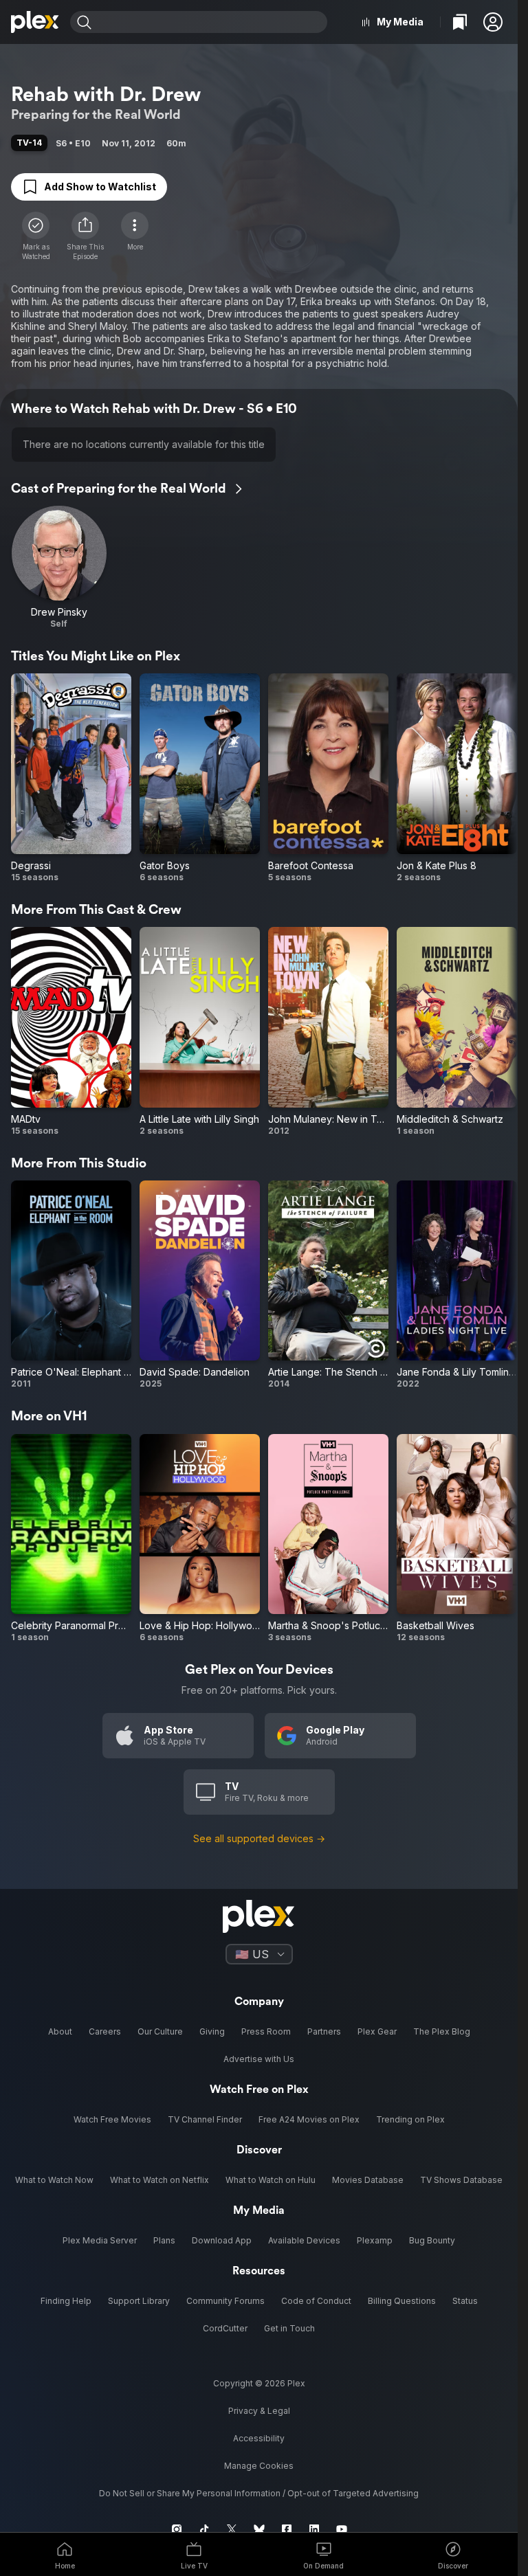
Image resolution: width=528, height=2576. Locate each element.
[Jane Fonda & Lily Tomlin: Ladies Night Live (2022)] (457, 1285)
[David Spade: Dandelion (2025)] (200, 1285)
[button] (493, 22)
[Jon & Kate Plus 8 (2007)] (457, 778)
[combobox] (211, 22)
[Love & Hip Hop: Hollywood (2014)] (200, 1539)
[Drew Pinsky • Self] (59, 568)
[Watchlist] (460, 22)
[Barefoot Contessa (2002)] (328, 778)
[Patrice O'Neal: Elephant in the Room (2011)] (71, 1285)
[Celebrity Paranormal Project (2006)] (71, 1539)
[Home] (35, 22)
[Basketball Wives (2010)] (457, 1539)
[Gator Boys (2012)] (200, 778)
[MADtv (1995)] (71, 1032)
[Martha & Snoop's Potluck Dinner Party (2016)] (328, 1539)
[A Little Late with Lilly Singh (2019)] (200, 1032)
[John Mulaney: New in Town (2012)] (328, 1032)
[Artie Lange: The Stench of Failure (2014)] (328, 1285)
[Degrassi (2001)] (71, 778)
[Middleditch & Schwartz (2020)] (457, 1032)
